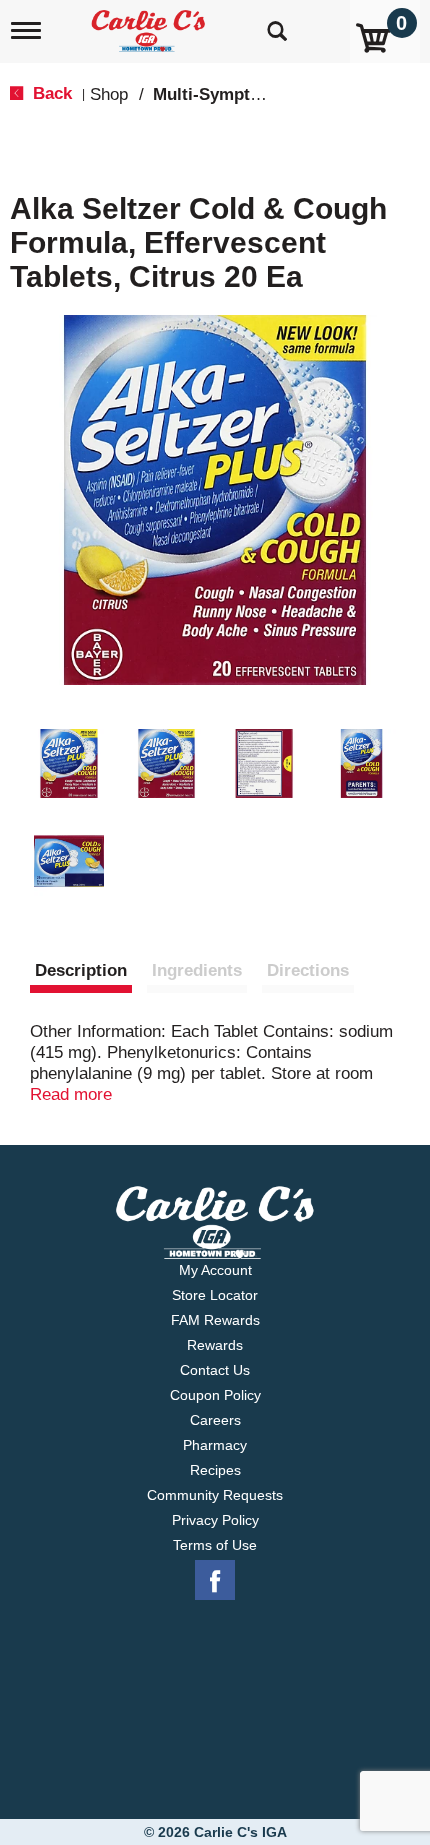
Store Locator (215, 1295)
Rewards (215, 1345)
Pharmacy (215, 1445)
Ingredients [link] (197, 970)
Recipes (215, 1470)
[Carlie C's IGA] (150, 24)
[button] (69, 764)
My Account (215, 1270)
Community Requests (215, 1495)
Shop (109, 94)
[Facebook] (215, 1581)
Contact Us (215, 1370)
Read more (71, 1094)
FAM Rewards (215, 1320)
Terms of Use (215, 1545)
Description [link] (81, 970)
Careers (215, 1420)
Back (50, 93)
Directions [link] (308, 970)
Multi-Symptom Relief (239, 94)
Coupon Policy (215, 1395)
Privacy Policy (215, 1520)
